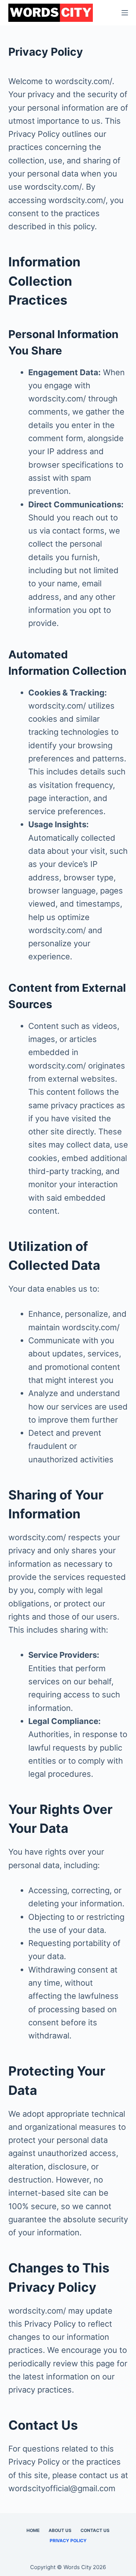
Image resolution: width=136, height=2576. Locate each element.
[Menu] (125, 13)
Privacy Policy (68, 2541)
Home (33, 2530)
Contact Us (95, 2530)
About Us (60, 2530)
